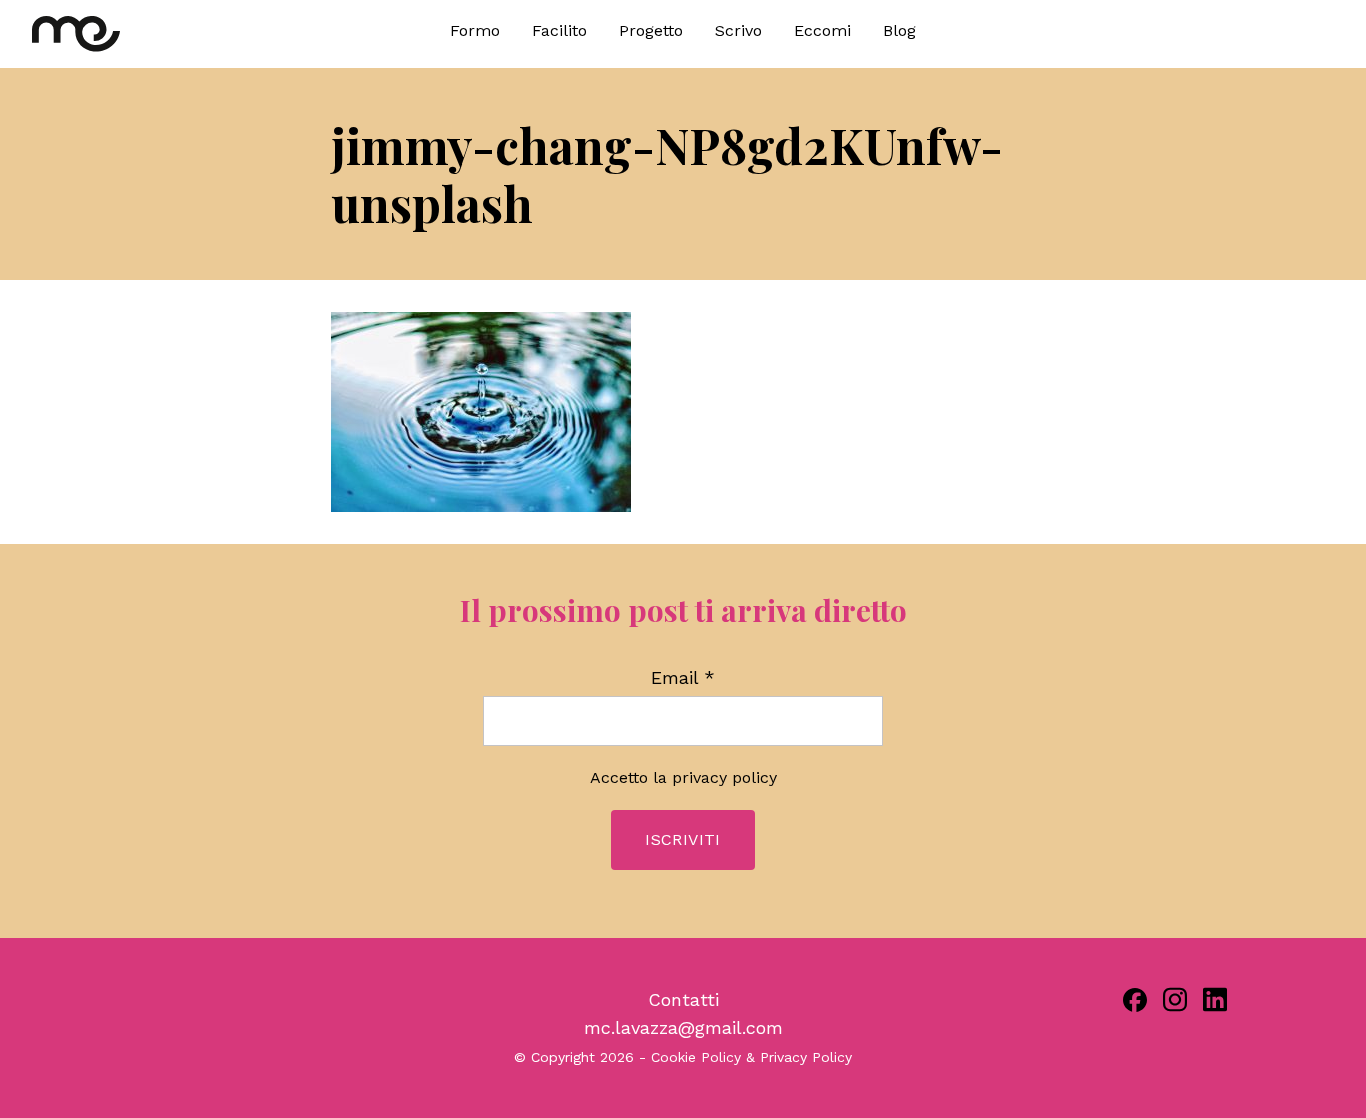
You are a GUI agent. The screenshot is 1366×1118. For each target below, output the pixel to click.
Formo (475, 30)
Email (683, 678)
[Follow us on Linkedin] (1215, 999)
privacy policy (724, 777)
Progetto (651, 30)
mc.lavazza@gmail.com (683, 1027)
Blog (899, 30)
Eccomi (822, 30)
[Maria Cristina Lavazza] (195, 34)
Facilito (559, 30)
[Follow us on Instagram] (1175, 999)
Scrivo (738, 30)
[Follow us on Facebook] (1135, 1000)
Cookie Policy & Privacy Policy (751, 1057)
